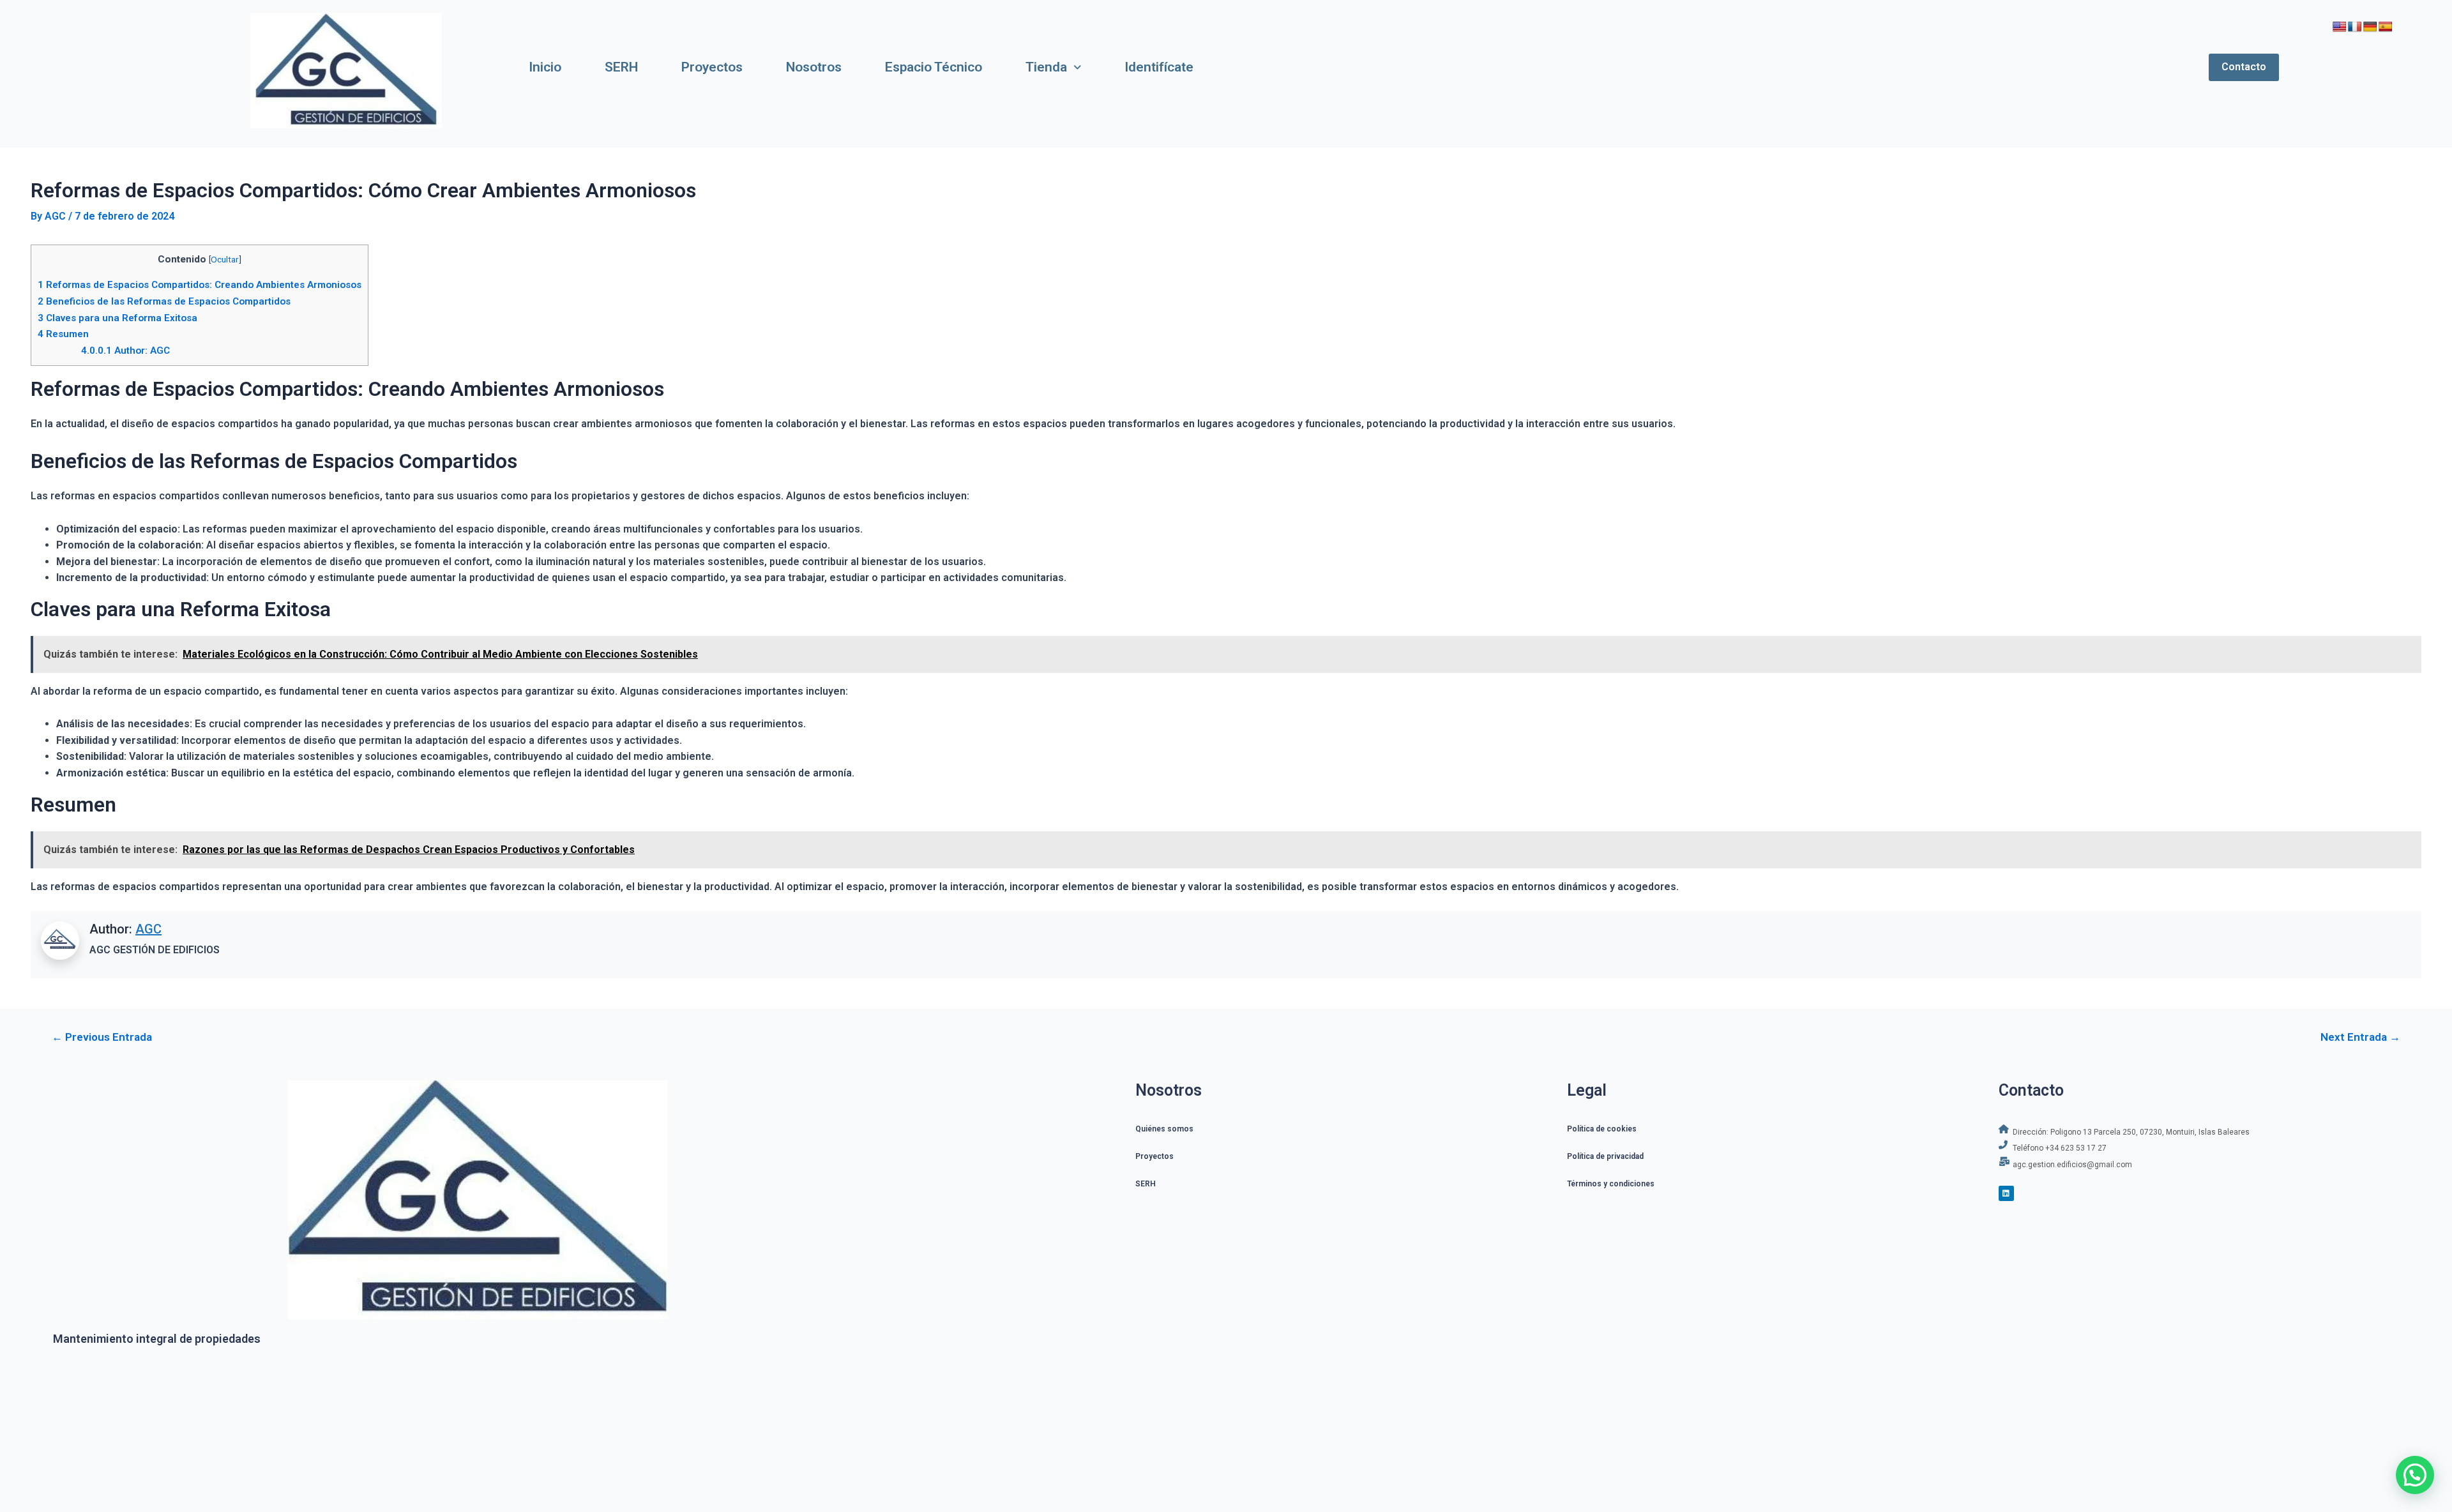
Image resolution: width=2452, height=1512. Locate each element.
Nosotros (814, 67)
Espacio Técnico (934, 67)
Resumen (63, 334)
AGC (148, 929)
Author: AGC (125, 351)
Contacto (2244, 67)
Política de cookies (1602, 1129)
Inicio (545, 67)
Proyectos (712, 67)
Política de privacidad (1605, 1156)
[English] (2340, 27)
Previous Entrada (102, 1037)
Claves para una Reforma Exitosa (117, 318)
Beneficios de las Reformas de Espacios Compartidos (164, 301)
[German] (2370, 27)
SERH (621, 67)
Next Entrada (2360, 1037)
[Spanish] (2386, 27)
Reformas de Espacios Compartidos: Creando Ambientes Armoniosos (200, 285)
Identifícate (1159, 67)
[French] (2355, 27)
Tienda (1046, 67)
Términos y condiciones (1611, 1184)
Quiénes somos (1164, 1129)
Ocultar (225, 259)
